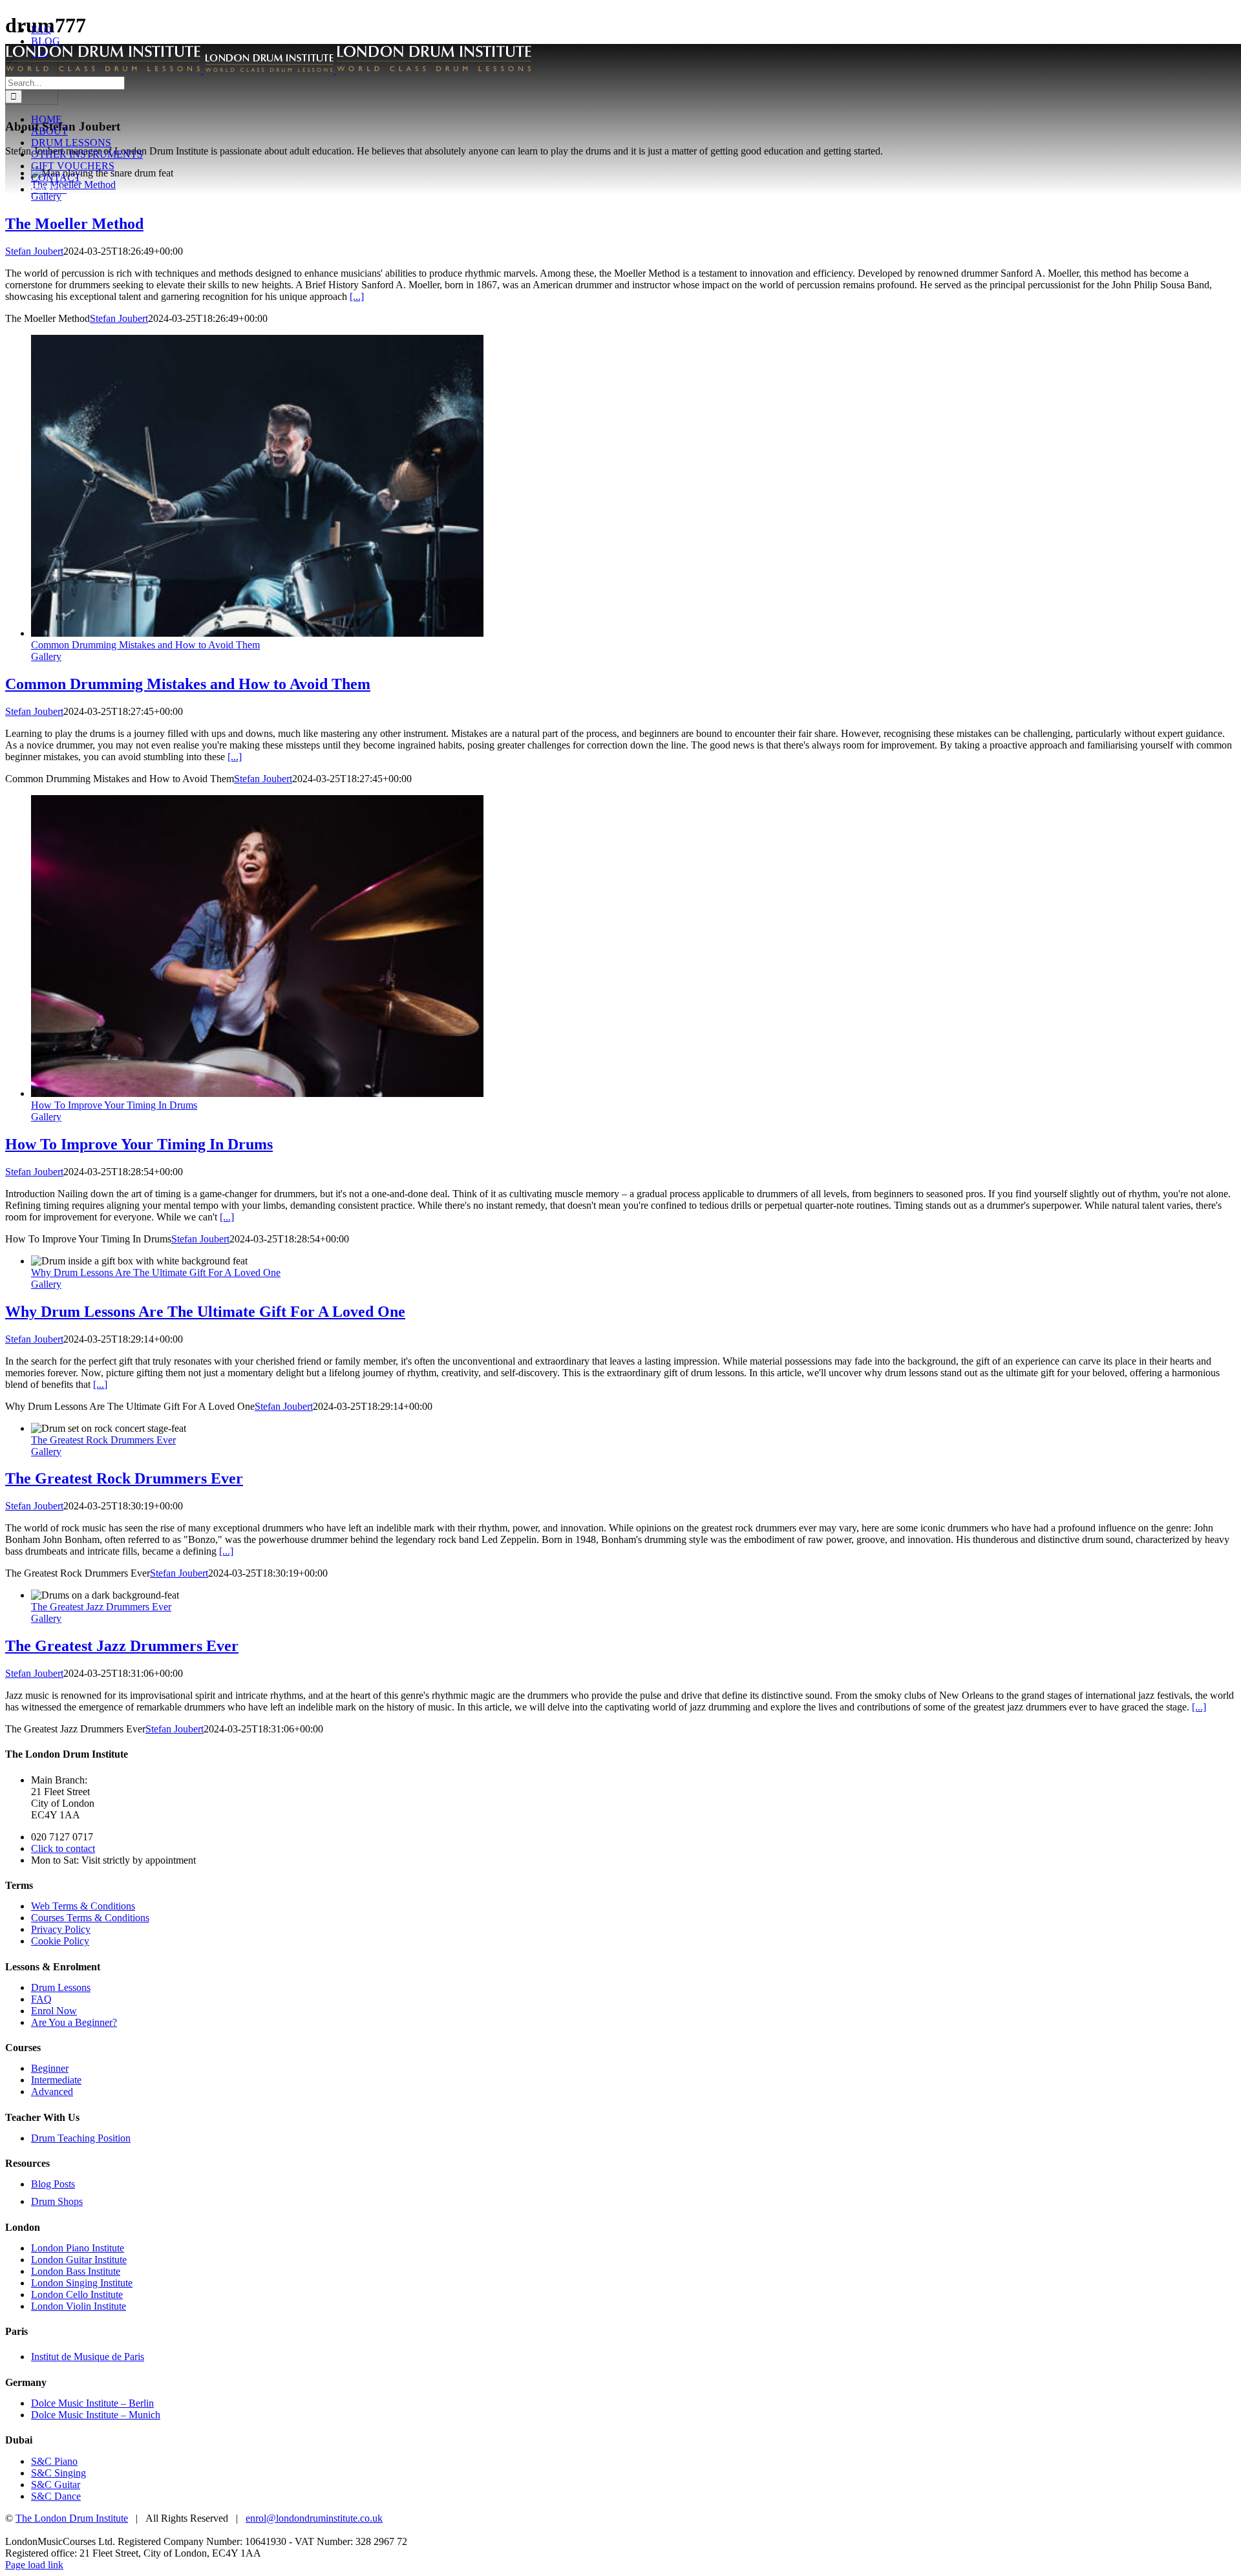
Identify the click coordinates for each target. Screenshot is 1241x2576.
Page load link (34, 2565)
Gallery (46, 656)
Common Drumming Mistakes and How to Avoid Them (145, 645)
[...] (357, 296)
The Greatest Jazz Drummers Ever (101, 1607)
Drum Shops (57, 2201)
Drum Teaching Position (81, 2138)
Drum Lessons (61, 1987)
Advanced (52, 2092)
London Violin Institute (79, 2306)
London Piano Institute (78, 2248)
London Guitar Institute (79, 2260)
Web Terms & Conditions (83, 1906)
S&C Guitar (56, 2485)
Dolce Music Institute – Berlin (92, 2403)
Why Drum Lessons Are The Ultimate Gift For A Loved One (156, 1272)
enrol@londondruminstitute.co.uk (314, 2518)
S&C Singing (58, 2473)
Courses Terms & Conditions (90, 1918)
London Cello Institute (77, 2294)
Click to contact (63, 1848)
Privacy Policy (61, 1929)
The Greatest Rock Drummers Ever (103, 1440)
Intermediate (56, 2080)
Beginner (50, 2068)
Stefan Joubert (34, 251)
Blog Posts (53, 2184)
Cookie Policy (60, 1941)
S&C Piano (54, 2461)
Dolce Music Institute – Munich (96, 2415)
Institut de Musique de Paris (88, 2357)
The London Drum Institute (72, 2518)
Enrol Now (54, 2011)
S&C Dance (56, 2496)
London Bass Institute (76, 2271)
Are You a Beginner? (74, 2022)
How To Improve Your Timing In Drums (114, 1105)
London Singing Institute (82, 2283)
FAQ (41, 1999)
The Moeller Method (74, 224)
